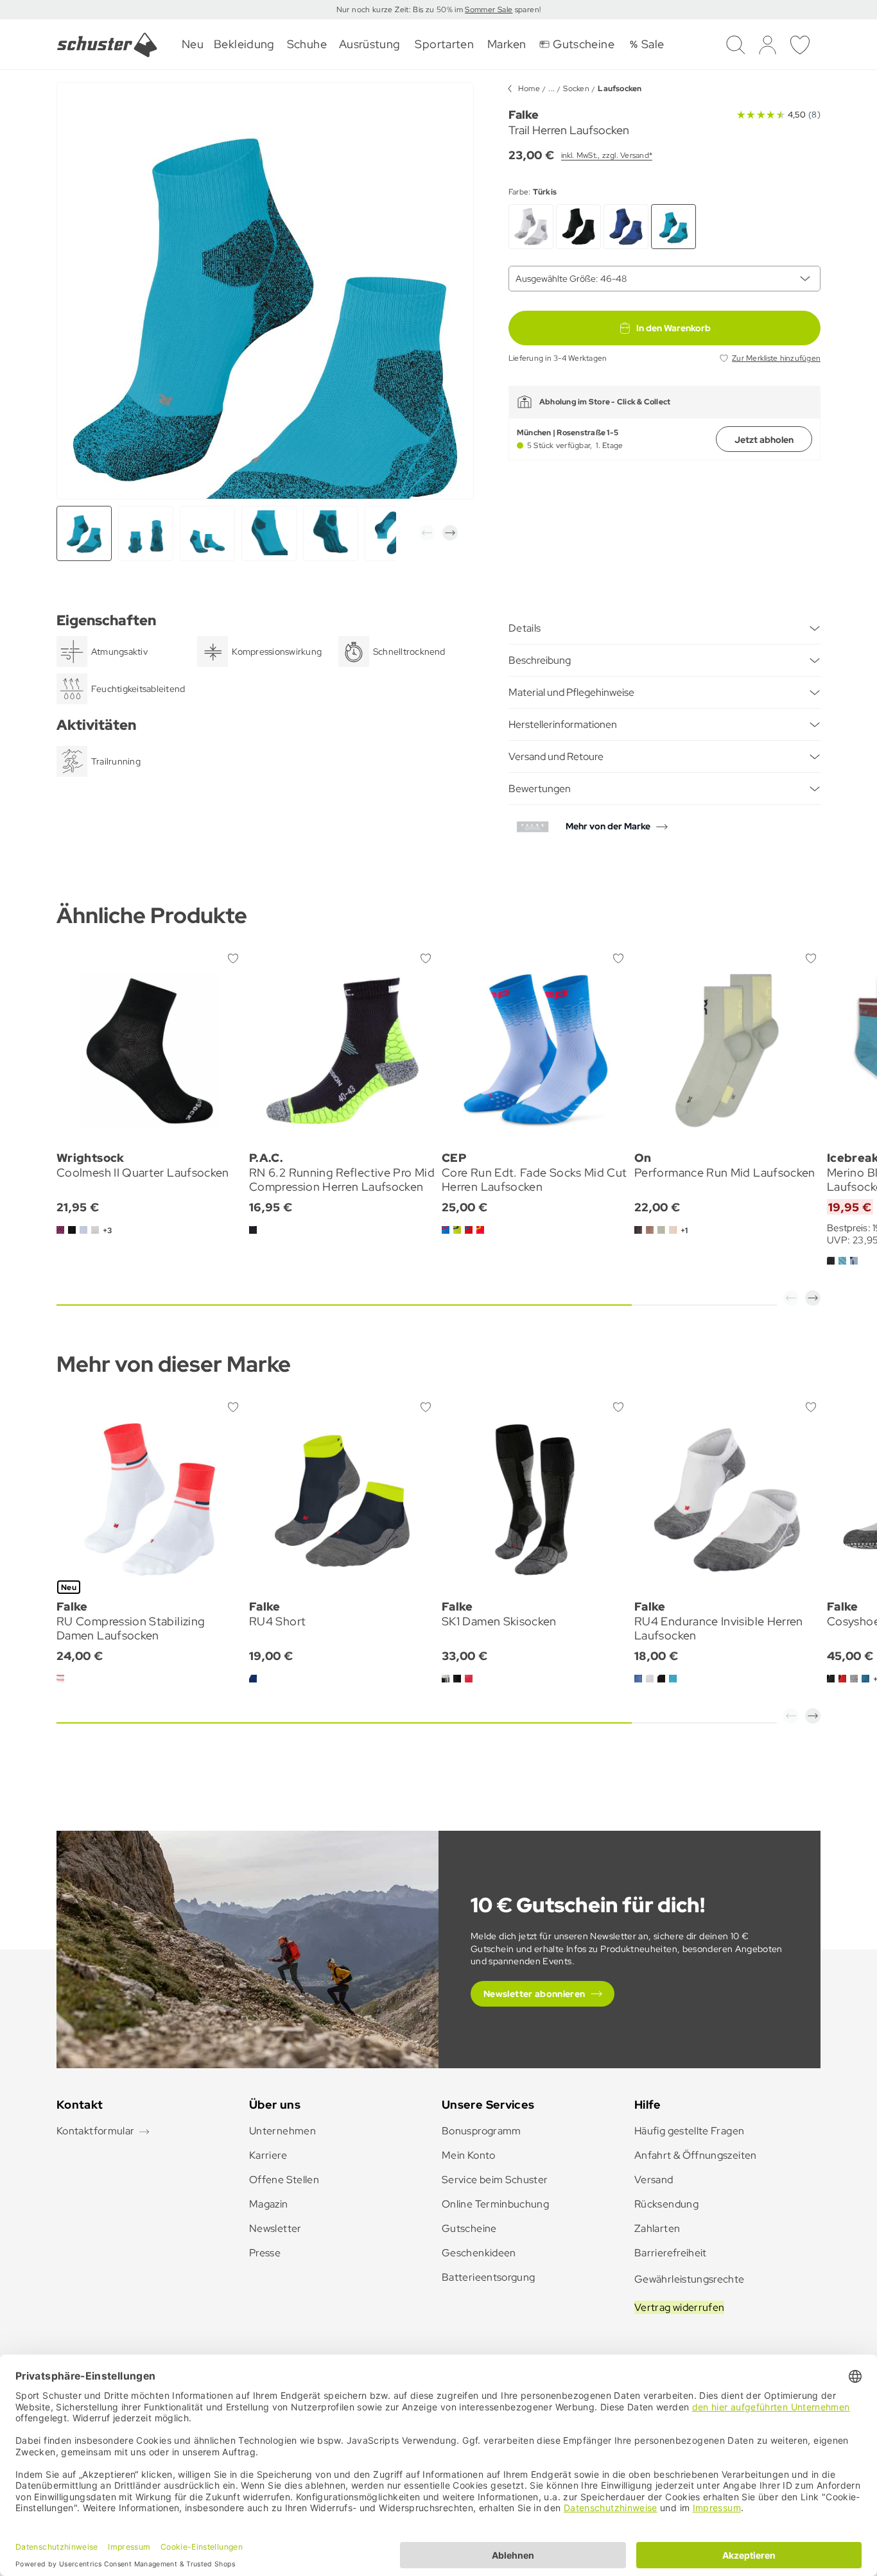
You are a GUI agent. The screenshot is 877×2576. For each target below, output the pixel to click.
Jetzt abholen (764, 440)
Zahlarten (657, 2228)
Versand (654, 2180)
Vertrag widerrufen (679, 2307)
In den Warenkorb (673, 328)
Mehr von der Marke (608, 826)
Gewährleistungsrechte (690, 2279)
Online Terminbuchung (495, 2204)
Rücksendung (666, 2204)
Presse (265, 2253)
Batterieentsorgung (488, 2277)
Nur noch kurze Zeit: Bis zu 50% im (401, 10)
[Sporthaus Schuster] (107, 45)
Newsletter (275, 2228)
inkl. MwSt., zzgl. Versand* (607, 155)
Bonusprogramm (482, 2131)
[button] (427, 533)
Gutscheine (469, 2228)
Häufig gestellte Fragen (689, 2131)
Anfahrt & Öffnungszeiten (696, 2155)
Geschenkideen (479, 2253)
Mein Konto (469, 2155)
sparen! (526, 10)
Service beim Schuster (495, 2180)
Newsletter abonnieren (534, 1994)
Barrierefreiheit (671, 2253)
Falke (524, 115)
